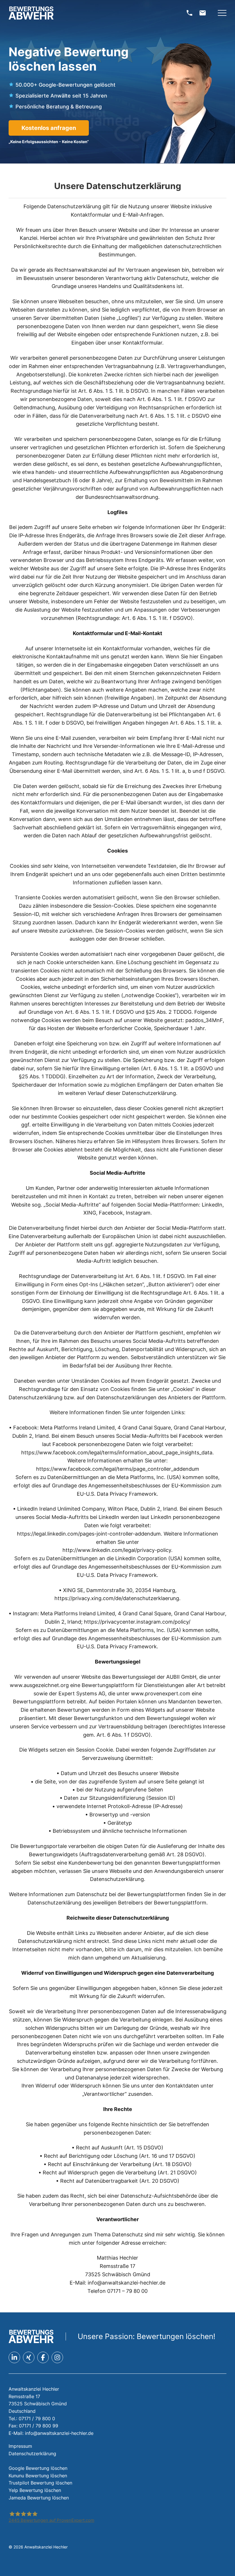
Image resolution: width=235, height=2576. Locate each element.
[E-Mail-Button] (203, 13)
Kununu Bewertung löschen (38, 2476)
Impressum (20, 2446)
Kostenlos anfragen (49, 128)
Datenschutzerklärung (32, 2454)
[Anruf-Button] (189, 13)
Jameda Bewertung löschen (39, 2498)
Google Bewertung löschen (38, 2468)
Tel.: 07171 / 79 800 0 (32, 2419)
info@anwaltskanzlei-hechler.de (59, 2433)
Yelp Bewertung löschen (35, 2490)
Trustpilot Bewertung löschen (40, 2483)
